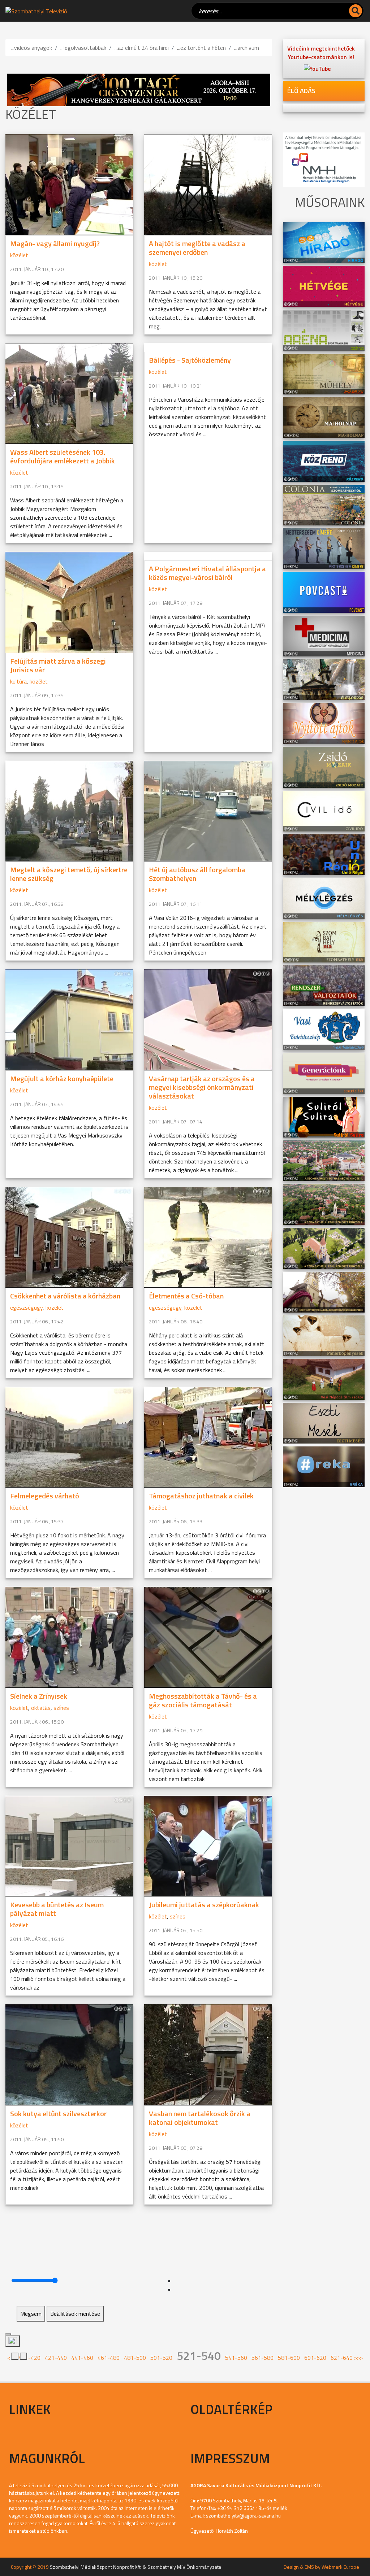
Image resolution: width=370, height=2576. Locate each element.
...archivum (247, 48)
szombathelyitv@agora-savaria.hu (243, 2516)
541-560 (236, 2358)
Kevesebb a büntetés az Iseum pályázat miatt (57, 1909)
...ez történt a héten (201, 48)
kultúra (18, 681)
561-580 (263, 2358)
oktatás (41, 1708)
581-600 (289, 2358)
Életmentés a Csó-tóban (186, 1296)
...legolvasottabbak (83, 48)
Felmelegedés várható (45, 1496)
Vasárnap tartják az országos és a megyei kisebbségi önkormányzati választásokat (202, 1087)
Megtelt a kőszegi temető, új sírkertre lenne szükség (69, 874)
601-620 (315, 2358)
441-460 (82, 2358)
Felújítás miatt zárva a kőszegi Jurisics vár (58, 665)
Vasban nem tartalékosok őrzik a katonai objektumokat (200, 2118)
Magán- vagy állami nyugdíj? (55, 243)
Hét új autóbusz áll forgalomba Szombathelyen (197, 874)
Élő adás (301, 91)
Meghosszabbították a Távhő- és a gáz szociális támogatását (203, 1700)
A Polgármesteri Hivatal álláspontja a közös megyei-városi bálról (207, 573)
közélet (19, 255)
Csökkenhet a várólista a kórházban (65, 1296)
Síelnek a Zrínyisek (39, 1696)
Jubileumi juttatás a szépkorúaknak (204, 1905)
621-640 (342, 2358)
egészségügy (26, 1307)
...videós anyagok (32, 48)
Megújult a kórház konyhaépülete (62, 1079)
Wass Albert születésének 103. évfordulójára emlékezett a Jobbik (63, 456)
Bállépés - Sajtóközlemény (190, 360)
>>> (358, 2358)
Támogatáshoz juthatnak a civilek (201, 1496)
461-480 (109, 2358)
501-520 (161, 2358)
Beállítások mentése (75, 2314)
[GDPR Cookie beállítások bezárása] (8, 2334)
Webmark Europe (340, 2567)
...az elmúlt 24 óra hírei (142, 48)
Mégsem (31, 2314)
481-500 (135, 2358)
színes (61, 1708)
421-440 (56, 2358)
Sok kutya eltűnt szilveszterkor (58, 2114)
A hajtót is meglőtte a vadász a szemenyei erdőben (197, 248)
